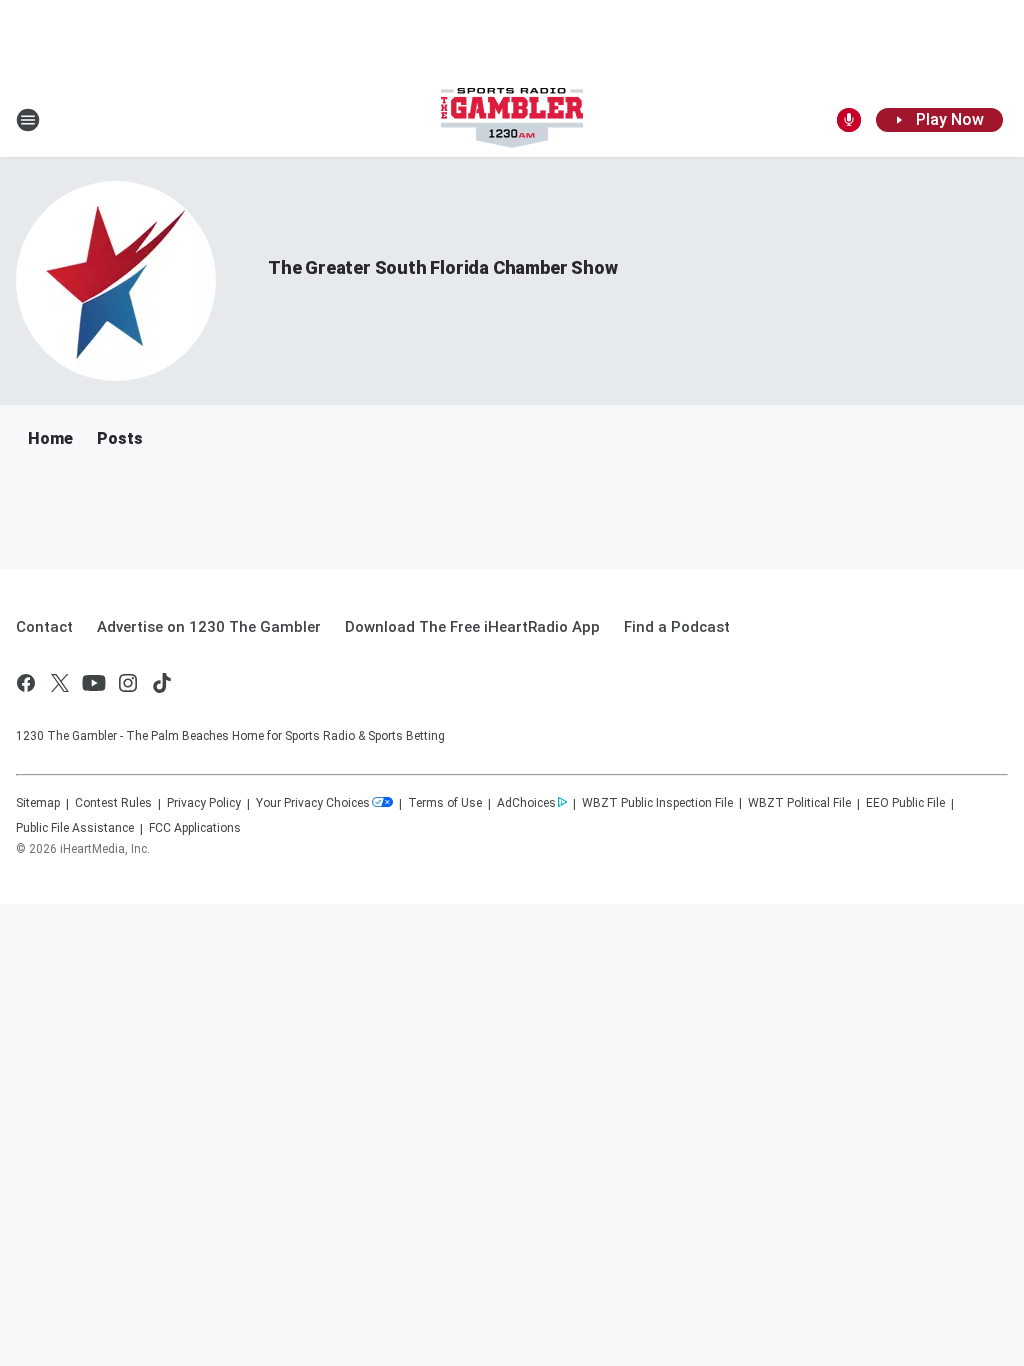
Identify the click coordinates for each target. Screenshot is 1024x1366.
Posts (120, 438)
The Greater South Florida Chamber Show (442, 267)
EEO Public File (905, 803)
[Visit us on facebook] (26, 683)
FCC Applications (195, 828)
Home (50, 438)
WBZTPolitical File (799, 803)
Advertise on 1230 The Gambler (209, 627)
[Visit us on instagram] (128, 683)
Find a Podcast (677, 627)
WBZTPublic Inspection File (657, 803)
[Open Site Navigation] (28, 120)
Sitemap (38, 803)
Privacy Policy (204, 803)
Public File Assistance (75, 828)
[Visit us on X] (60, 683)
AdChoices (526, 803)
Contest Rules (113, 803)
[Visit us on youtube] (94, 683)
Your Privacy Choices (313, 803)
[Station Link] (512, 120)
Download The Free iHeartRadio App (472, 627)
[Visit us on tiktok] (162, 683)
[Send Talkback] (849, 120)
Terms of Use (445, 803)
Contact (44, 627)
